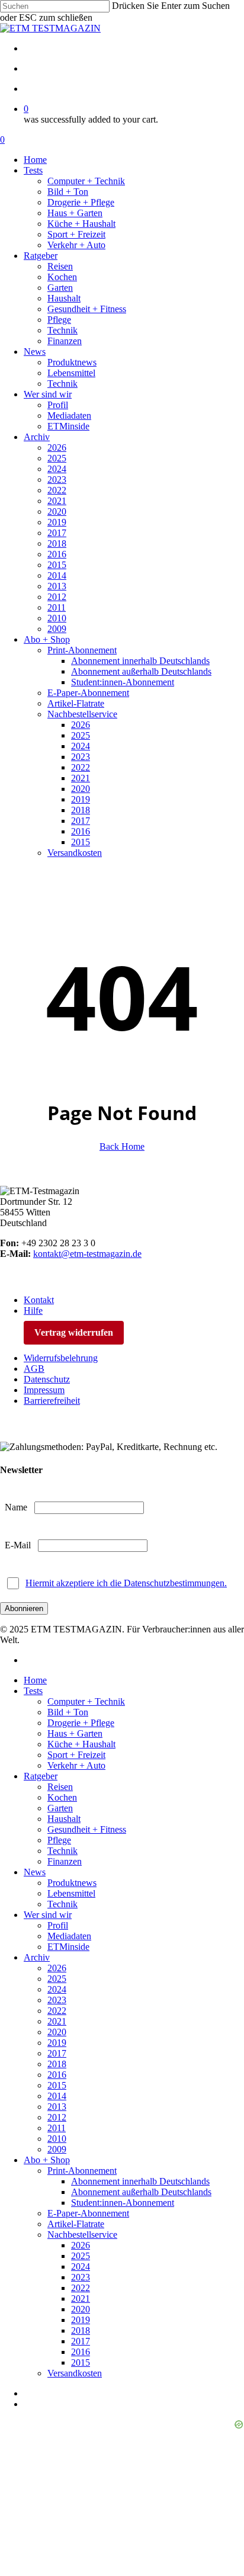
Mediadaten (69, 1936)
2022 (57, 2011)
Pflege (59, 1840)
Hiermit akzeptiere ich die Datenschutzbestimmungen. (126, 1583)
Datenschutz (47, 1379)
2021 (57, 2021)
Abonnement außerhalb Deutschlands (141, 2192)
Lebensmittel (71, 1893)
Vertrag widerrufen (74, 1332)
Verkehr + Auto (76, 1765)
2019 (57, 2043)
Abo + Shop (47, 2160)
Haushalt (64, 1819)
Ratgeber (41, 1776)
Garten (60, 1808)
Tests (33, 1691)
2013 (57, 2107)
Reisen (60, 1787)
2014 (57, 2096)
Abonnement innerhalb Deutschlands (140, 2181)
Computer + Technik (86, 1701)
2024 (57, 1989)
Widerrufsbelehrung (61, 1358)
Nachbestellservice (82, 2235)
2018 (57, 2064)
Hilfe (33, 1311)
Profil (58, 1925)
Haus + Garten (75, 1733)
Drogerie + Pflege (81, 1723)
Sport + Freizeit (76, 1755)
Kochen (62, 1797)
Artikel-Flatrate (76, 2224)
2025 (57, 1979)
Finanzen (65, 1861)
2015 (57, 2085)
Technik (62, 1851)
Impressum (44, 1390)
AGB (34, 1369)
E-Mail (18, 1545)
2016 (57, 2075)
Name (16, 1507)
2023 (57, 2000)
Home (35, 1680)
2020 (57, 2032)
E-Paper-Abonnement (88, 2213)
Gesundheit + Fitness (87, 1829)
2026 (57, 1968)
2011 (57, 2128)
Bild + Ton (68, 1712)
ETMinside (68, 1947)
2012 (57, 2117)
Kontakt (39, 1300)
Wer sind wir (48, 1915)
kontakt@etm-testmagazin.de (87, 1254)
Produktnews (72, 1883)
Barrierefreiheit (52, 1401)
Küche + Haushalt (81, 1744)
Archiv (37, 1957)
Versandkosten (75, 2373)
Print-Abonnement (82, 2171)
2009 (57, 2149)
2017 (57, 2053)
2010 (57, 2139)
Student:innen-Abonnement (123, 2203)
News (35, 1872)
